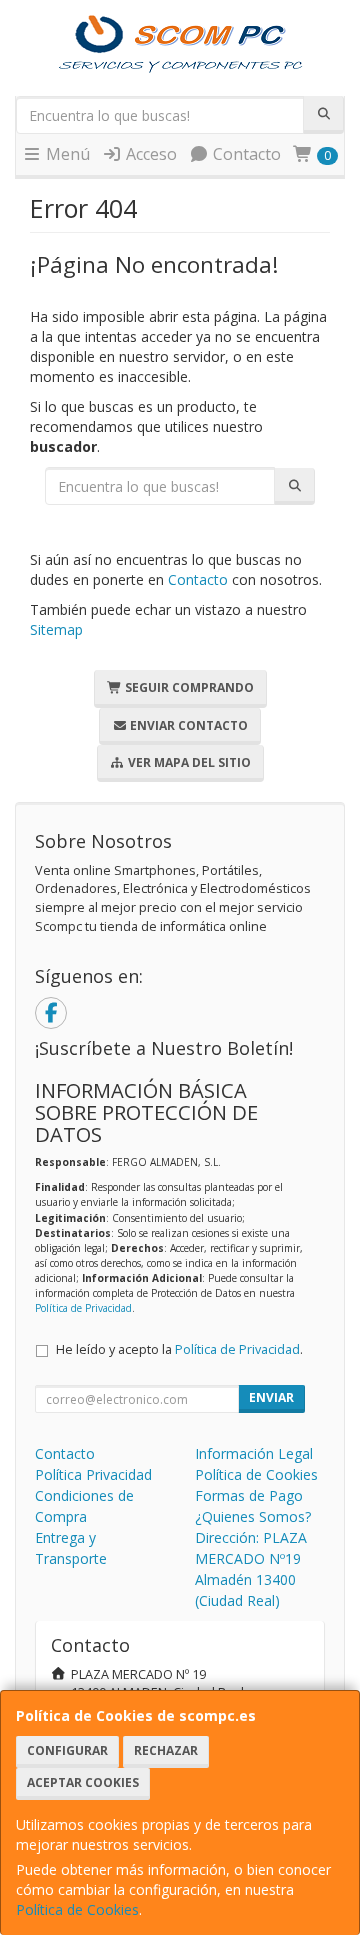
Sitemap (56, 629)
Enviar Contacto (187, 725)
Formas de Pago (249, 1495)
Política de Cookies (77, 1909)
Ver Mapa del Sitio (188, 762)
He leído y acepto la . (179, 1349)
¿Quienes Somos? (253, 1516)
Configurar (67, 1750)
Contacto (245, 154)
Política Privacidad (93, 1474)
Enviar (271, 1397)
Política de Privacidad (83, 1308)
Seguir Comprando (188, 687)
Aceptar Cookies (83, 1782)
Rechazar (166, 1750)
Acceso (149, 154)
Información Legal (254, 1453)
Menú (66, 154)
